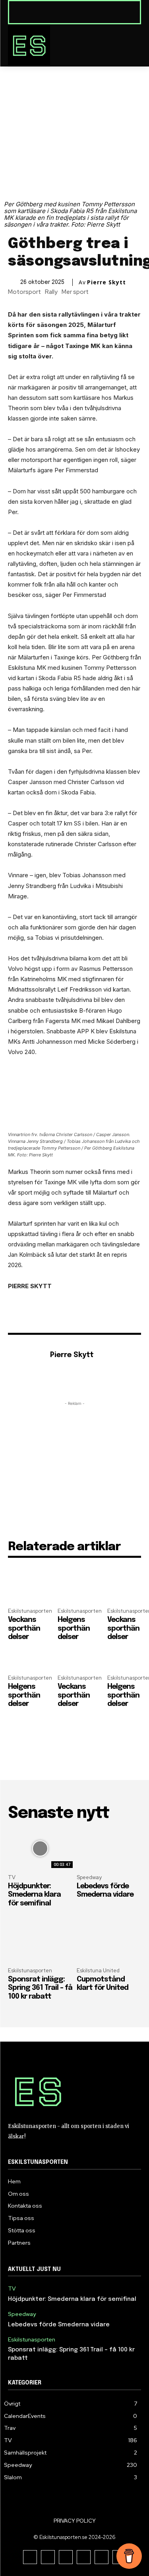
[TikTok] (66, 2557)
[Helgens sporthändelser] (74, 1595)
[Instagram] (48, 2557)
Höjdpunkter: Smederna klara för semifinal (34, 1895)
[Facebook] (30, 2557)
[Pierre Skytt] (27, 1367)
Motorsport (24, 292)
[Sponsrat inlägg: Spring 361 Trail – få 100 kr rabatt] (40, 1942)
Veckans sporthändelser (24, 1628)
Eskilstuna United (98, 1971)
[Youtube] (102, 2557)
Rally (51, 292)
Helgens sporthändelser (74, 1628)
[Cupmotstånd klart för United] (109, 1942)
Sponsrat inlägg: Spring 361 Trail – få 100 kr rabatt (40, 1988)
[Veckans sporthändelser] (25, 1595)
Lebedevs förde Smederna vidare (59, 2325)
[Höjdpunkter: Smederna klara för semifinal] (40, 1849)
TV (12, 1877)
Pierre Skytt (106, 282)
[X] (84, 2557)
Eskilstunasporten (30, 1611)
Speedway (89, 1877)
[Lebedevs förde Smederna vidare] (109, 1849)
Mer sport (75, 292)
